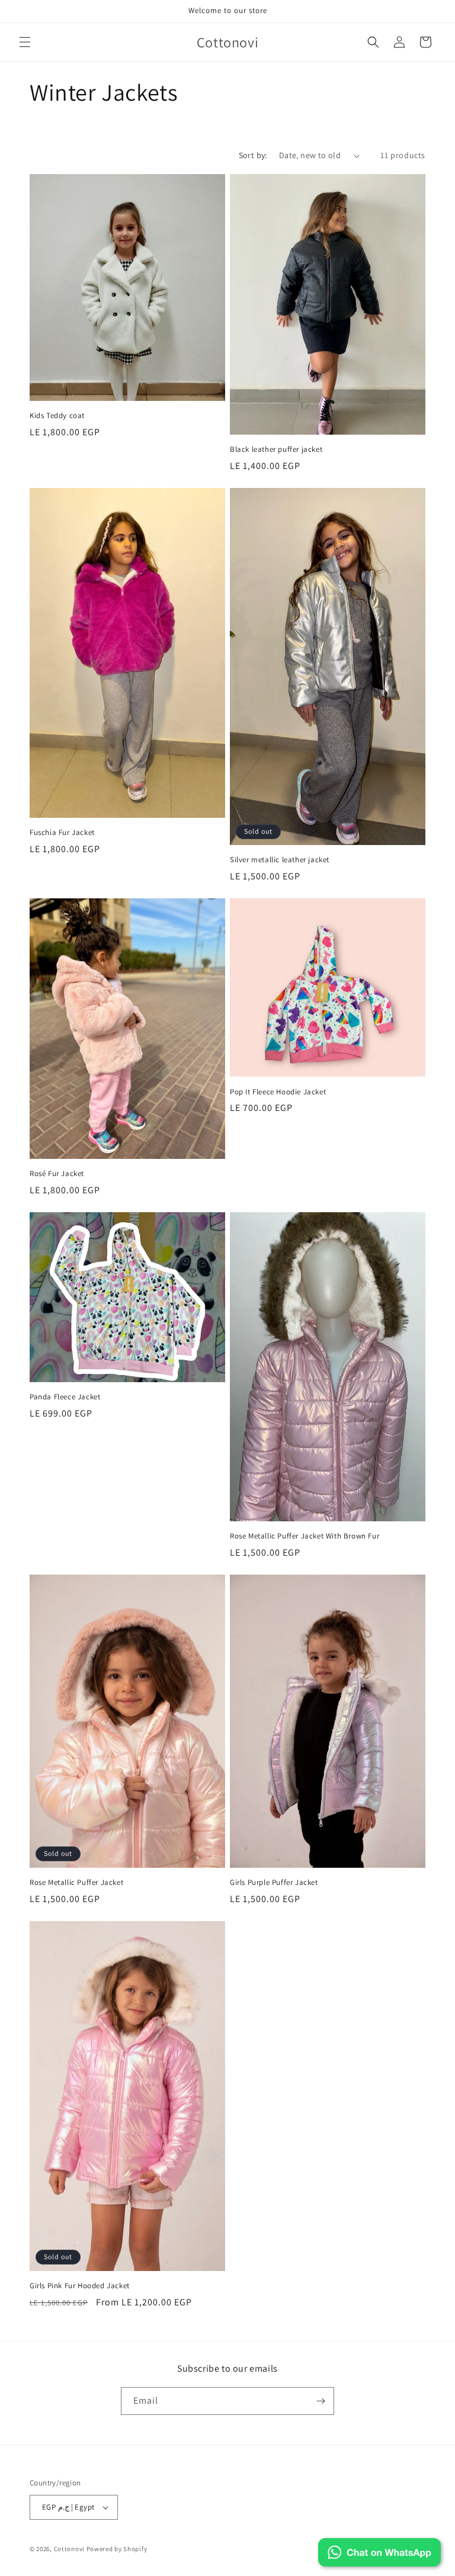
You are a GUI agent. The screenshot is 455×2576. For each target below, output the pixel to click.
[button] (25, 42)
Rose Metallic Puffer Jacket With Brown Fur (305, 1536)
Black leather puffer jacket (276, 449)
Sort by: (253, 155)
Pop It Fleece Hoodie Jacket (278, 1092)
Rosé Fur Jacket (57, 1174)
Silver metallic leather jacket (280, 860)
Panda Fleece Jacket (65, 1397)
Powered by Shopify (117, 2549)
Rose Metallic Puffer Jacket (76, 1883)
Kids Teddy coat (57, 416)
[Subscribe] (321, 2401)
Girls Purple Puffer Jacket (274, 1883)
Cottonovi (69, 2549)
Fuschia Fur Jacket (62, 833)
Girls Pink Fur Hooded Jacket (80, 2286)
